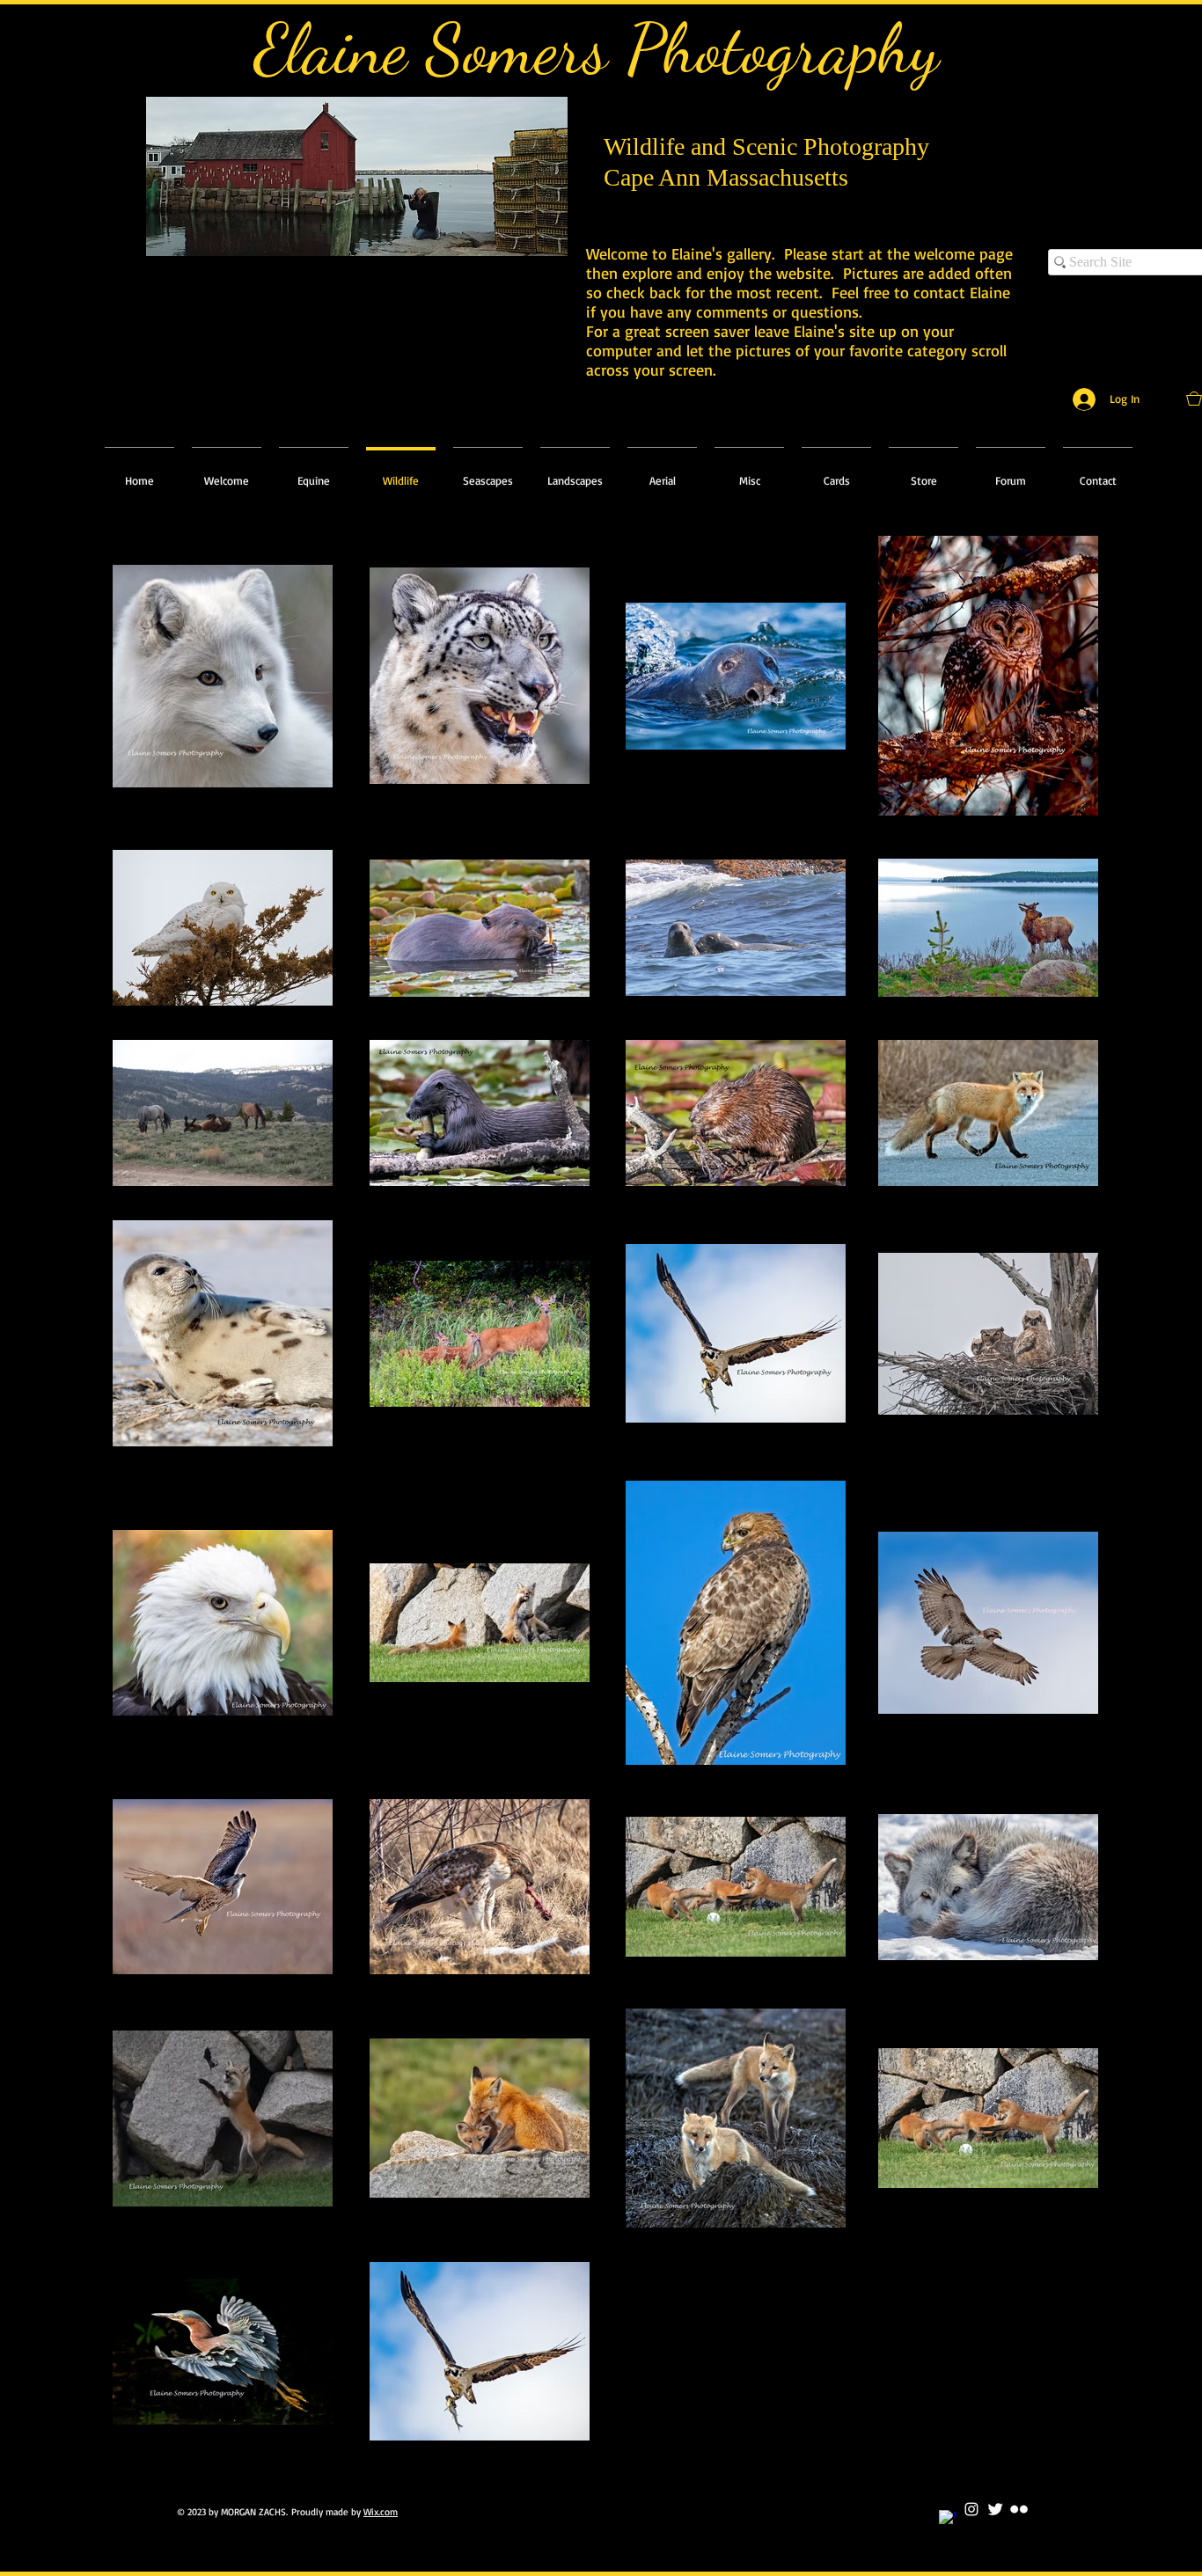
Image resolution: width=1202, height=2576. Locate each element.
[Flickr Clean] (1019, 2509)
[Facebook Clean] (948, 2519)
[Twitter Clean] (995, 2509)
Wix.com (381, 2512)
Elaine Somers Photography (597, 48)
